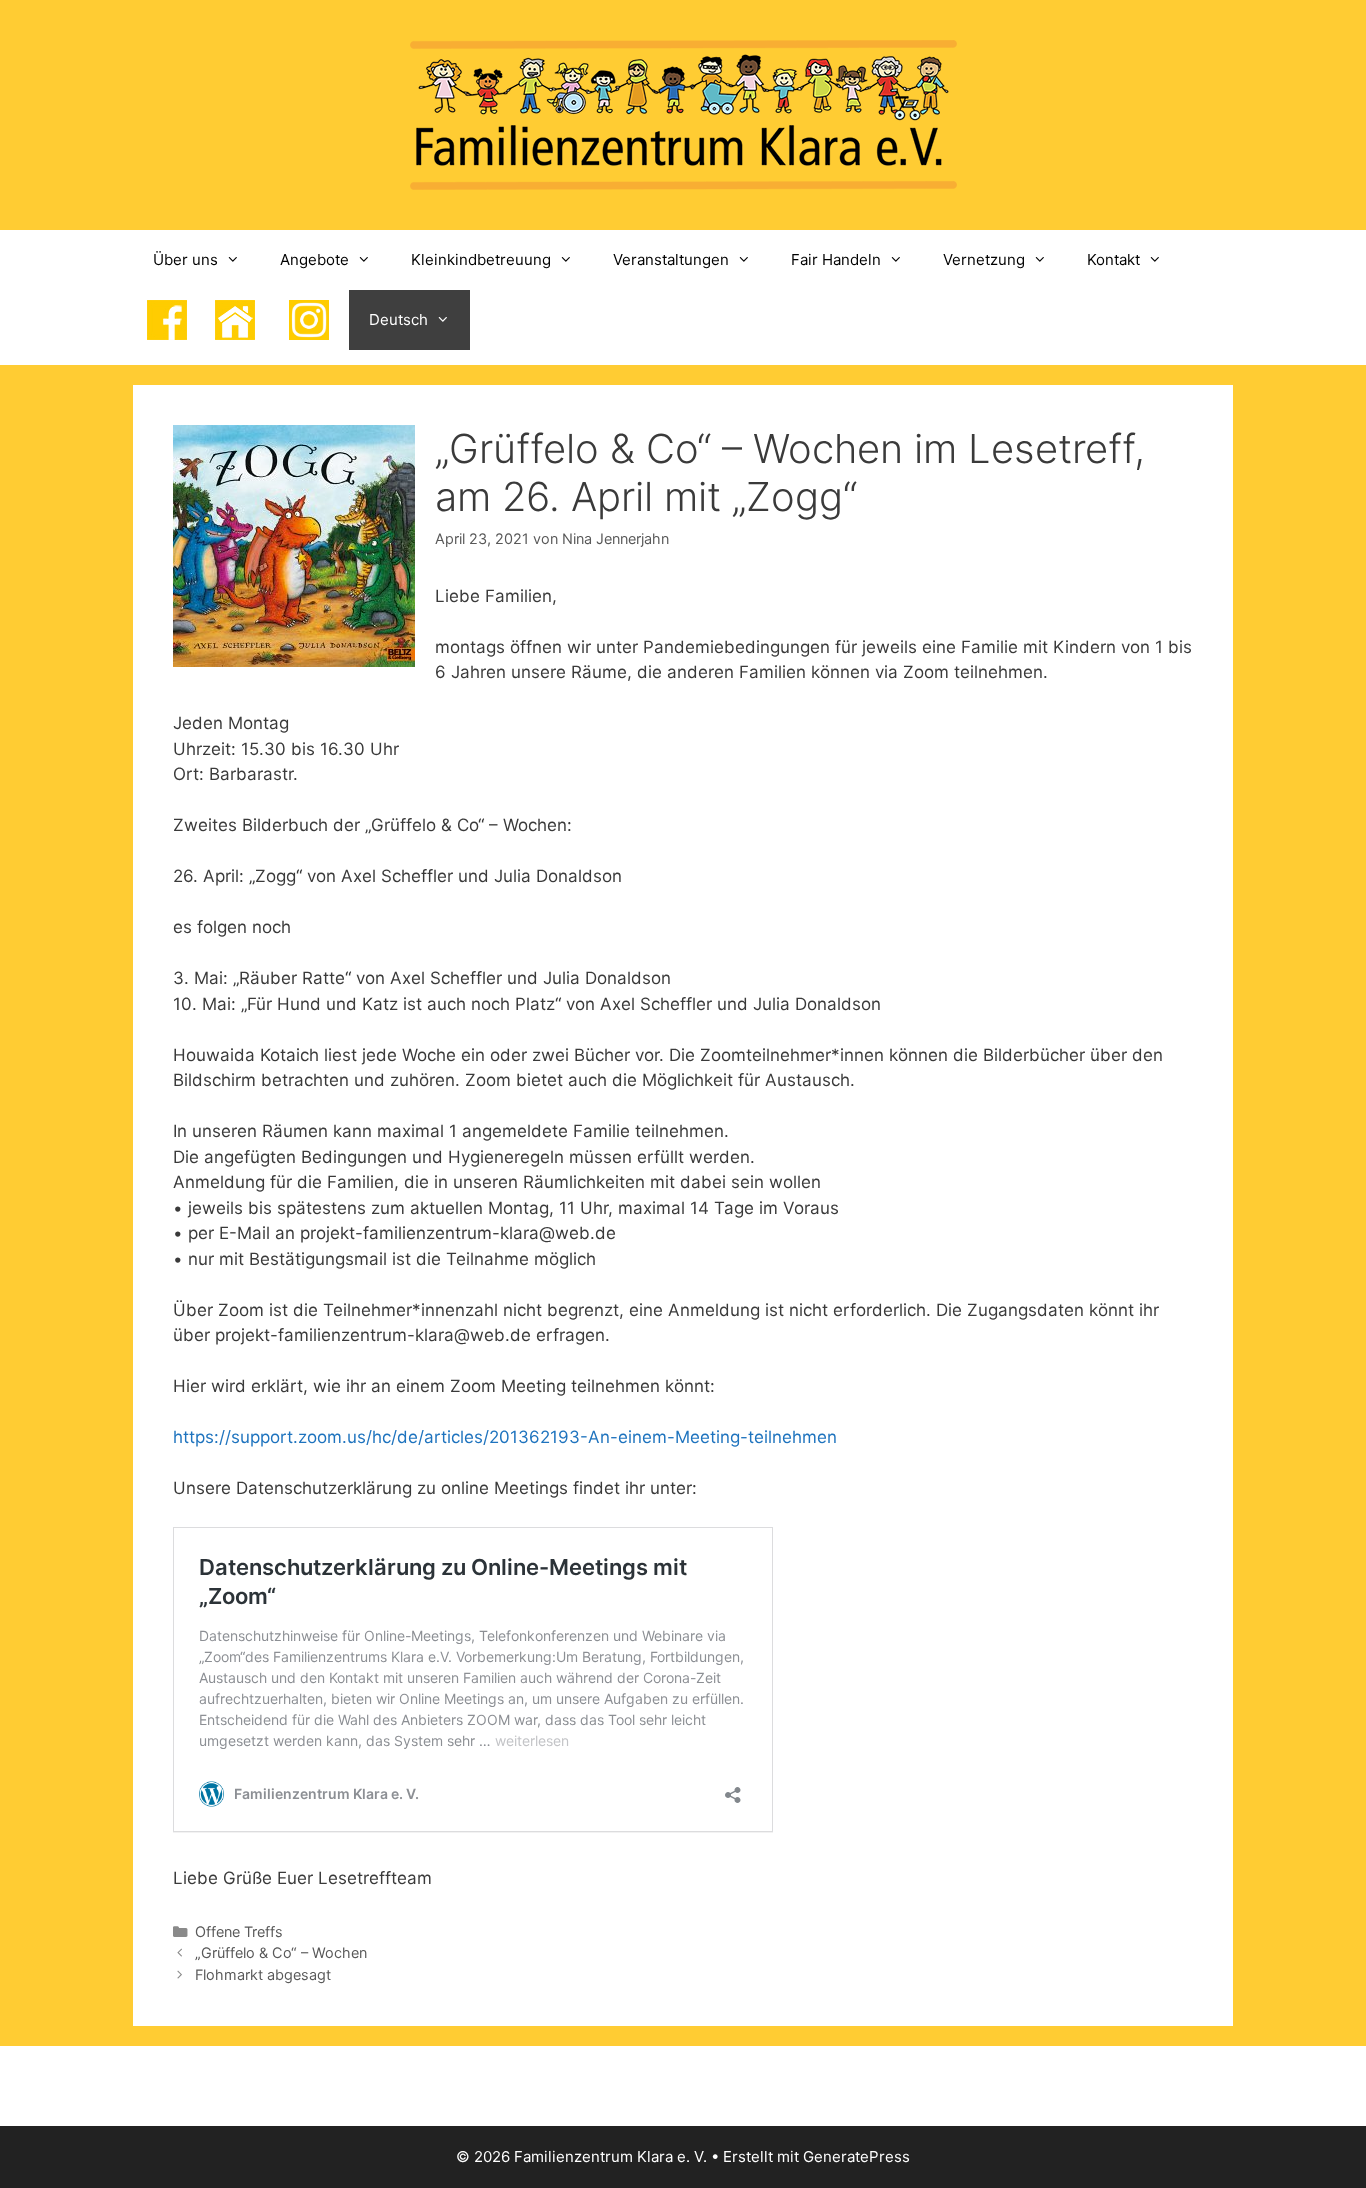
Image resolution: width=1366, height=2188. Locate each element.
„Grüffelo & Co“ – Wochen (281, 1952)
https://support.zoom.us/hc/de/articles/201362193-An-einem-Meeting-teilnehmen (505, 1437)
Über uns (185, 259)
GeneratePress (856, 2156)
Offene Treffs (239, 1931)
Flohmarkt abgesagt (263, 1974)
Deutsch (398, 319)
